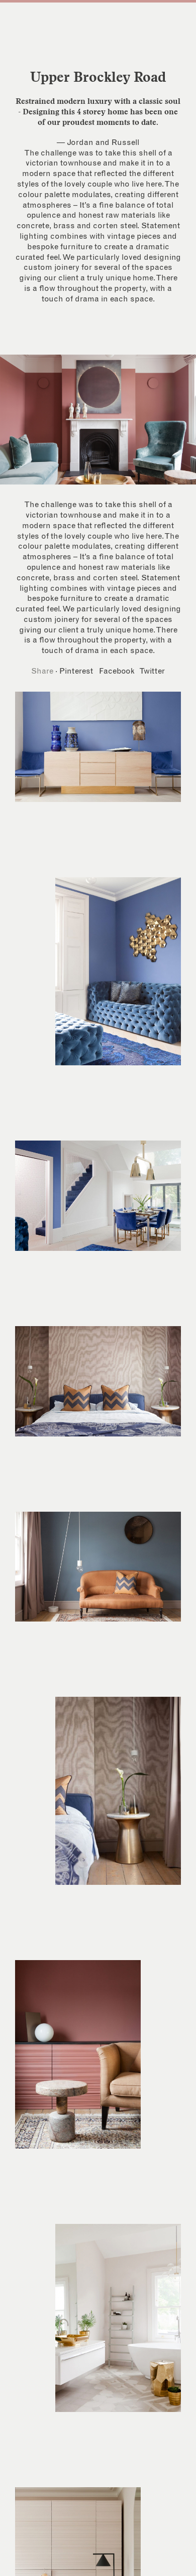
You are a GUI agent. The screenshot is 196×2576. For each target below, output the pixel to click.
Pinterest (76, 671)
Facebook (117, 671)
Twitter (152, 671)
